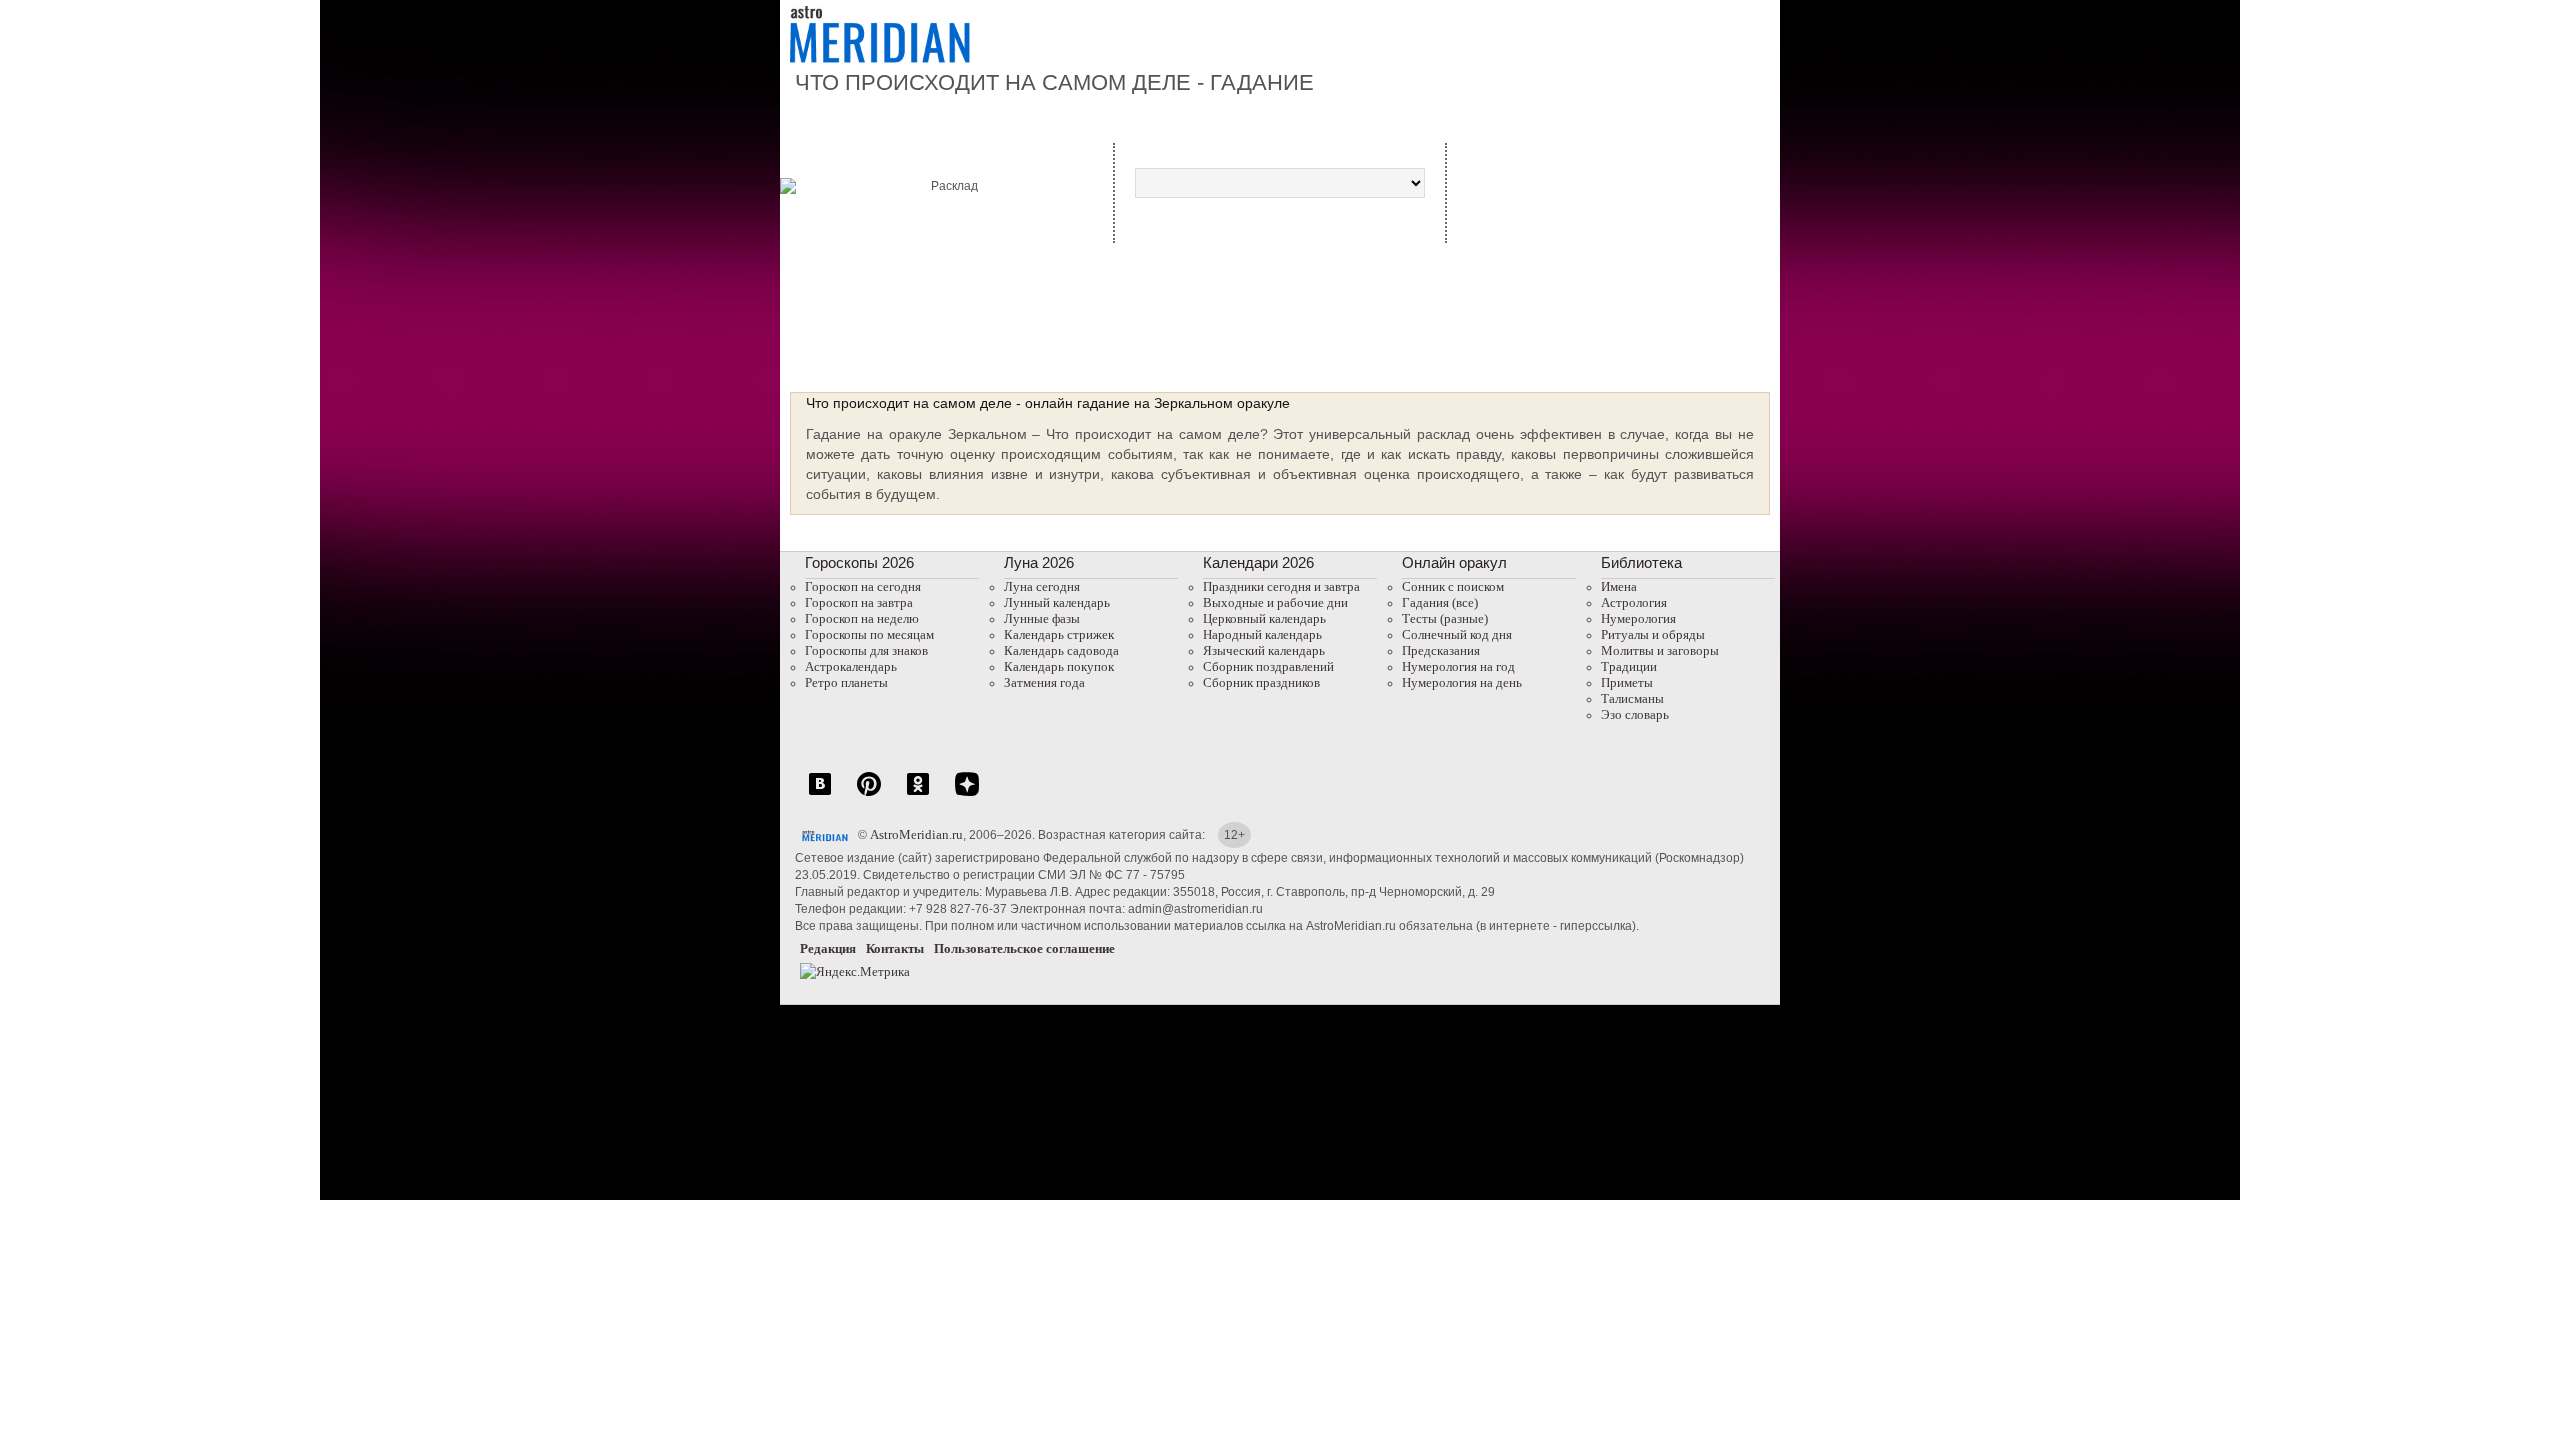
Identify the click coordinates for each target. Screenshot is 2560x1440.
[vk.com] (820, 794)
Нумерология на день (1462, 682)
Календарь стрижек (1059, 634)
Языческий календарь (1264, 650)
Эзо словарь (1635, 714)
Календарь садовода (1061, 650)
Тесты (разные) (1445, 618)
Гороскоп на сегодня (863, 586)
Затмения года (1044, 682)
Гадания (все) (1440, 602)
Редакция (828, 948)
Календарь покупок (1059, 666)
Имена (1619, 586)
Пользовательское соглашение (1024, 948)
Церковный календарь (1264, 618)
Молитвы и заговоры (1660, 650)
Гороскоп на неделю (862, 618)
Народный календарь (1262, 634)
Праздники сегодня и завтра (1281, 586)
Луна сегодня (1042, 586)
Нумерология (1638, 618)
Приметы (1627, 682)
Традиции (1629, 666)
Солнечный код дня (1457, 634)
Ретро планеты (846, 682)
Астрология (1634, 602)
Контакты (895, 948)
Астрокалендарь (851, 666)
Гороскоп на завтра (859, 602)
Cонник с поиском (1453, 586)
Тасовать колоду (1671, 252)
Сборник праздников (1261, 682)
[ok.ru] (918, 794)
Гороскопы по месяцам (869, 634)
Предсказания (1441, 650)
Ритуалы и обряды (1653, 634)
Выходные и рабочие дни (1275, 602)
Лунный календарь (1057, 602)
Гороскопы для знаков (866, 650)
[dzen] (967, 794)
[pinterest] (869, 794)
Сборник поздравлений (1268, 666)
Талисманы (1632, 698)
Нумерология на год (1458, 666)
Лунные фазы (1042, 618)
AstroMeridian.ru (916, 834)
